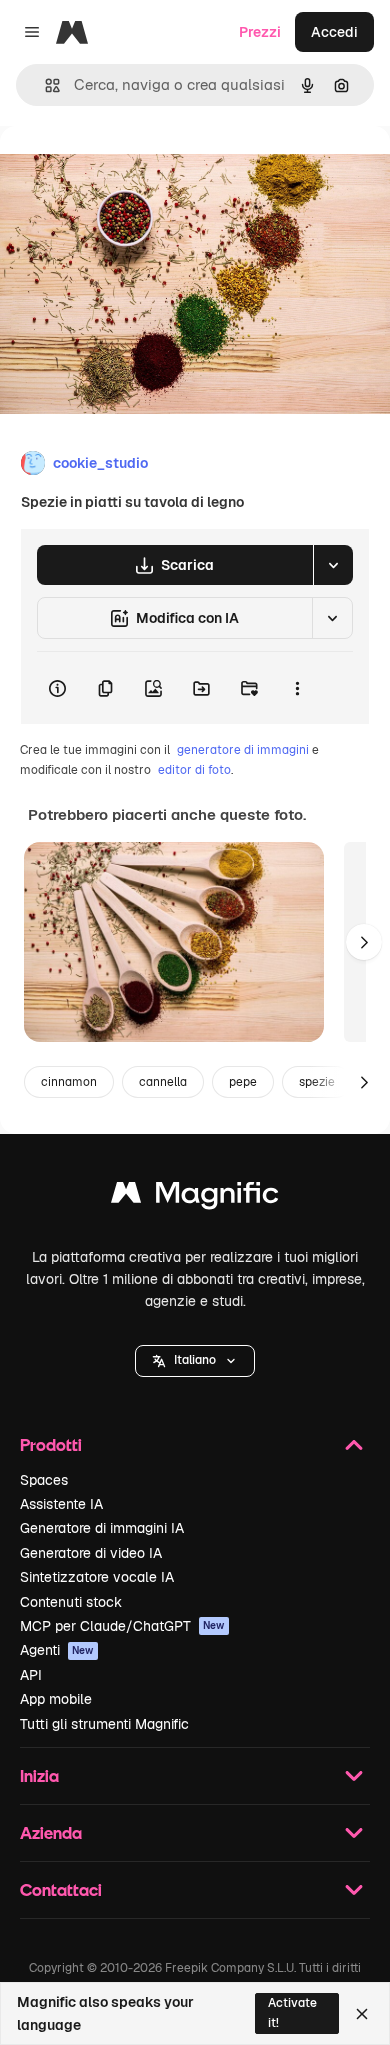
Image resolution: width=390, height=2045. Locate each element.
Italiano (195, 1360)
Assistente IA (61, 1504)
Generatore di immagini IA (102, 1528)
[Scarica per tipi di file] (333, 565)
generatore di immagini (243, 750)
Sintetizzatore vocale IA (97, 1577)
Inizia (39, 1775)
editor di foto (194, 770)
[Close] (362, 2014)
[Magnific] (195, 1197)
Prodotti (51, 1444)
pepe (243, 1082)
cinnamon (69, 1082)
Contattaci (61, 1889)
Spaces (44, 1480)
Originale (132, 171)
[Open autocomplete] (44, 85)
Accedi (334, 32)
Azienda (51, 1832)
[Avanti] (364, 942)
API (31, 1675)
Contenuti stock (71, 1602)
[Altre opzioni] (297, 688)
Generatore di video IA (91, 1553)
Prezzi (260, 32)
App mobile (56, 1699)
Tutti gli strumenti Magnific (104, 1724)
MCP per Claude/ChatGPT (122, 1626)
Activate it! (292, 2012)
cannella (163, 1082)
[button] (195, 1361)
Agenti (57, 1650)
